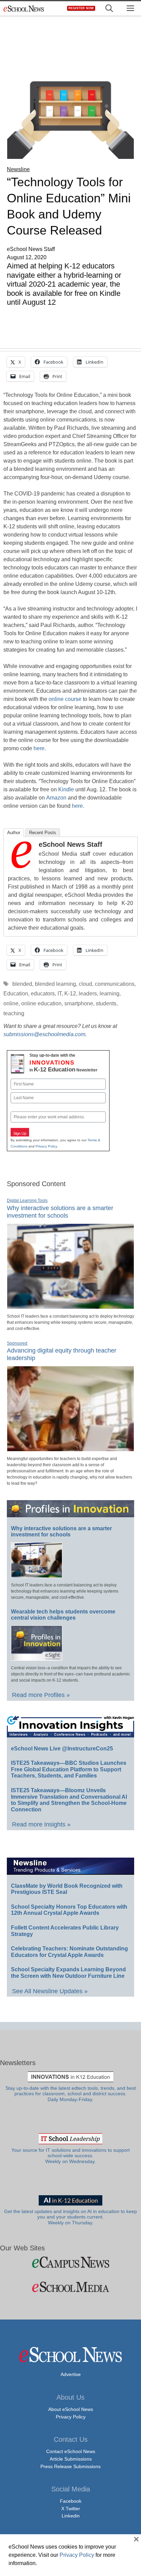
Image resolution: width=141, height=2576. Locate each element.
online (11, 1003)
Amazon (56, 798)
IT (60, 994)
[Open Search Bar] (109, 8)
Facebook (71, 2501)
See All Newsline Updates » (50, 1991)
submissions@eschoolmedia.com (44, 1034)
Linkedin (71, 2516)
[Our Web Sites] (70, 2262)
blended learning (55, 984)
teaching (14, 1013)
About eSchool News (71, 2409)
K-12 (70, 994)
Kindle (66, 789)
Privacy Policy (46, 1146)
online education (41, 1003)
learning (110, 994)
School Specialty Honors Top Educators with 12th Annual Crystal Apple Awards (69, 1910)
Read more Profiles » (41, 1695)
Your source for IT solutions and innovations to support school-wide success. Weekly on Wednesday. (70, 2156)
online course (65, 699)
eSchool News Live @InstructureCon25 (62, 1749)
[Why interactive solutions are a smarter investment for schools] (70, 1306)
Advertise (71, 2374)
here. (40, 748)
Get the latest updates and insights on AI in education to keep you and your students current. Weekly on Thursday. (70, 2217)
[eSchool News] (24, 8)
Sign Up (20, 1133)
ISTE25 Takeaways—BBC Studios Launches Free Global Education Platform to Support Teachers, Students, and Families (69, 1769)
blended (22, 984)
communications (115, 984)
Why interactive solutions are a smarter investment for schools (61, 1532)
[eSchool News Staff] (22, 866)
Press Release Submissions (70, 2466)
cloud (85, 984)
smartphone (79, 1003)
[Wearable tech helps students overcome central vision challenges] (37, 1658)
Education (16, 994)
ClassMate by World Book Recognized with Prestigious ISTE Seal (67, 1889)
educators (43, 994)
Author (14, 833)
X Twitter (71, 2509)
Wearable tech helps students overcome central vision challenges (63, 1615)
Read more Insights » (41, 1824)
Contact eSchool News (71, 2451)
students (106, 1003)
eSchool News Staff (70, 844)
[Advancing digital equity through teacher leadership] (70, 1448)
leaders (88, 994)
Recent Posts (43, 833)
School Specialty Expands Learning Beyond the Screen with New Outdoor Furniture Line (68, 1973)
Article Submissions (71, 2459)
